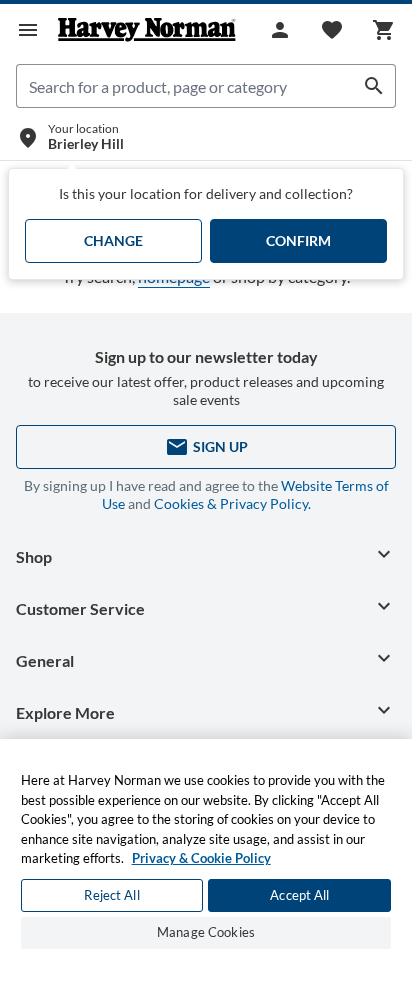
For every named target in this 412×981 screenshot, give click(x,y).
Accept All (299, 895)
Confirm (298, 240)
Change (113, 240)
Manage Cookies (206, 932)
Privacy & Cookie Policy (201, 858)
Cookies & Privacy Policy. (232, 503)
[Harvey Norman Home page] (147, 30)
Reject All (111, 895)
